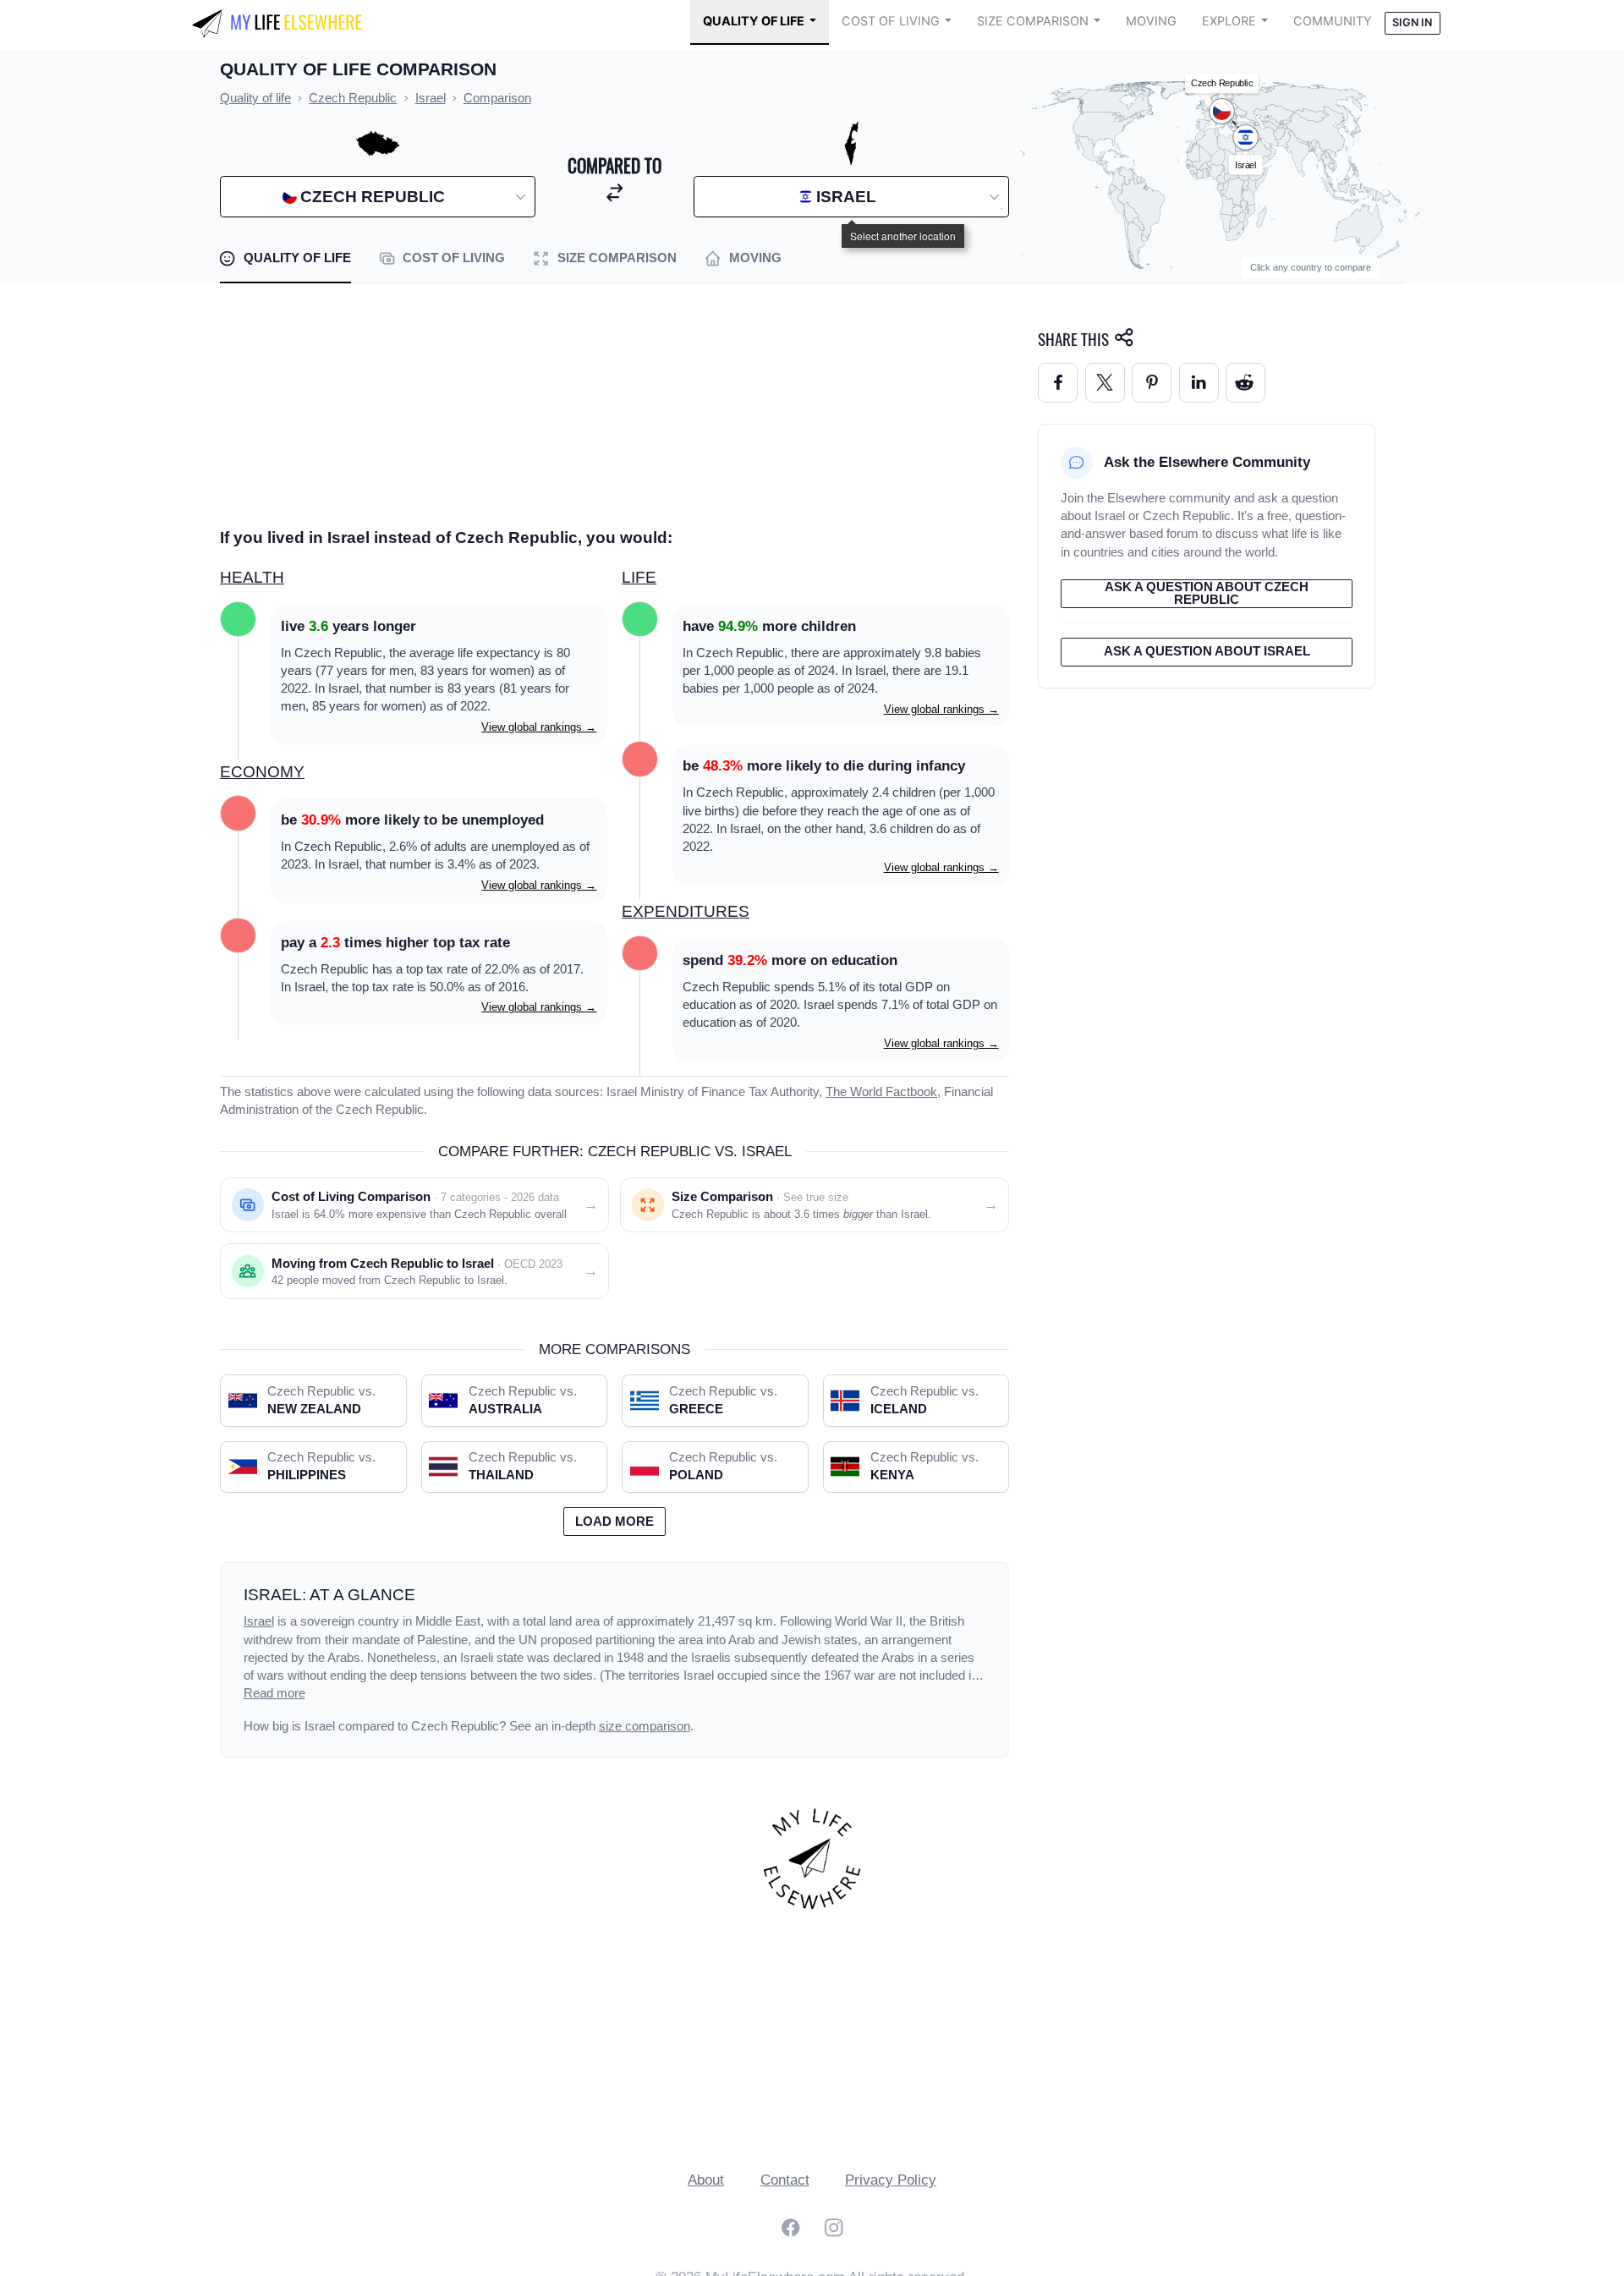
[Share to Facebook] (1058, 383)
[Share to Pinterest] (1152, 383)
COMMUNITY (1333, 21)
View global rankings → (539, 727)
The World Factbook (881, 1092)
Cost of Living (891, 21)
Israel (259, 1621)
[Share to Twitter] (1105, 383)
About (706, 2180)
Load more (614, 1522)
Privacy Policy (891, 2180)
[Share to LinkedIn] (1199, 383)
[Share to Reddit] (1245, 383)
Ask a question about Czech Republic (1207, 593)
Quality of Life (754, 21)
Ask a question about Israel (1207, 651)
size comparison (645, 1726)
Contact (785, 2180)
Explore (1229, 21)
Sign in (1412, 22)
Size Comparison (1033, 21)
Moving (1151, 21)
